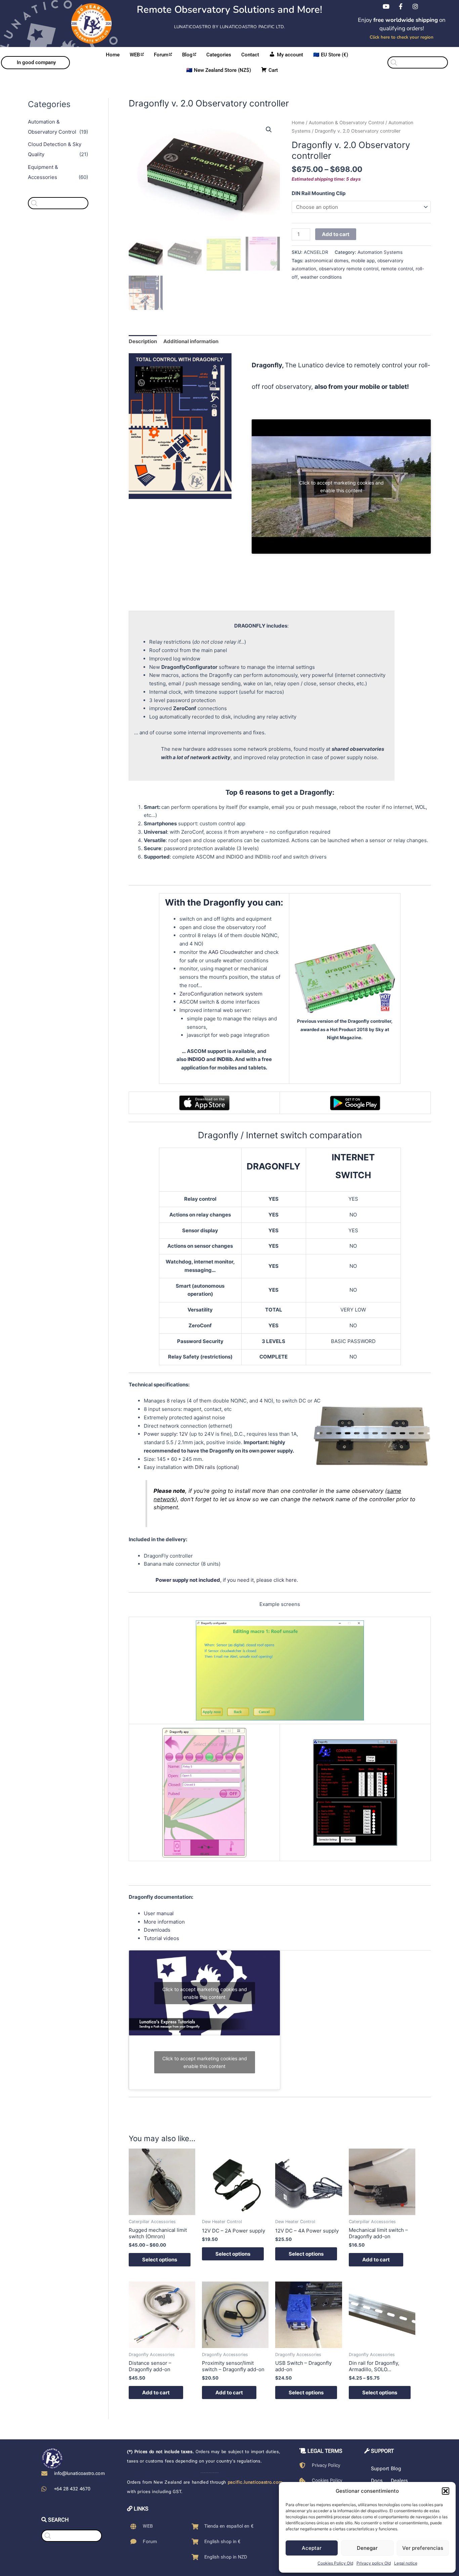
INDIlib (225, 1059)
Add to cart (336, 234)
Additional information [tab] (191, 341)
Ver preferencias (423, 2548)
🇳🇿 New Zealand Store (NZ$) (219, 70)
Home (113, 55)
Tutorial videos (161, 1938)
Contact (250, 55)
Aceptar (312, 2548)
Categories (219, 55)
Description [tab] (143, 341)
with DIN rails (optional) (211, 1467)
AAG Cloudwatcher (231, 952)
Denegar (367, 2548)
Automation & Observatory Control (346, 123)
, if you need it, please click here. (227, 1580)
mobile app (363, 261)
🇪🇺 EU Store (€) (331, 55)
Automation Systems (380, 252)
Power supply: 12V (166, 1434)
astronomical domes (327, 261)
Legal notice (406, 2563)
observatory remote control (349, 269)
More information (164, 1922)
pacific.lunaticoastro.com (255, 2482)
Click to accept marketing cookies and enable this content (341, 487)
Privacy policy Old (374, 2563)
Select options (160, 2260)
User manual (159, 1913)
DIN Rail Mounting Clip (319, 193)
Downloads (157, 1930)
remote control (397, 269)
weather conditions (321, 277)
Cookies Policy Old (335, 2563)
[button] (446, 2491)
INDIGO (196, 1059)
